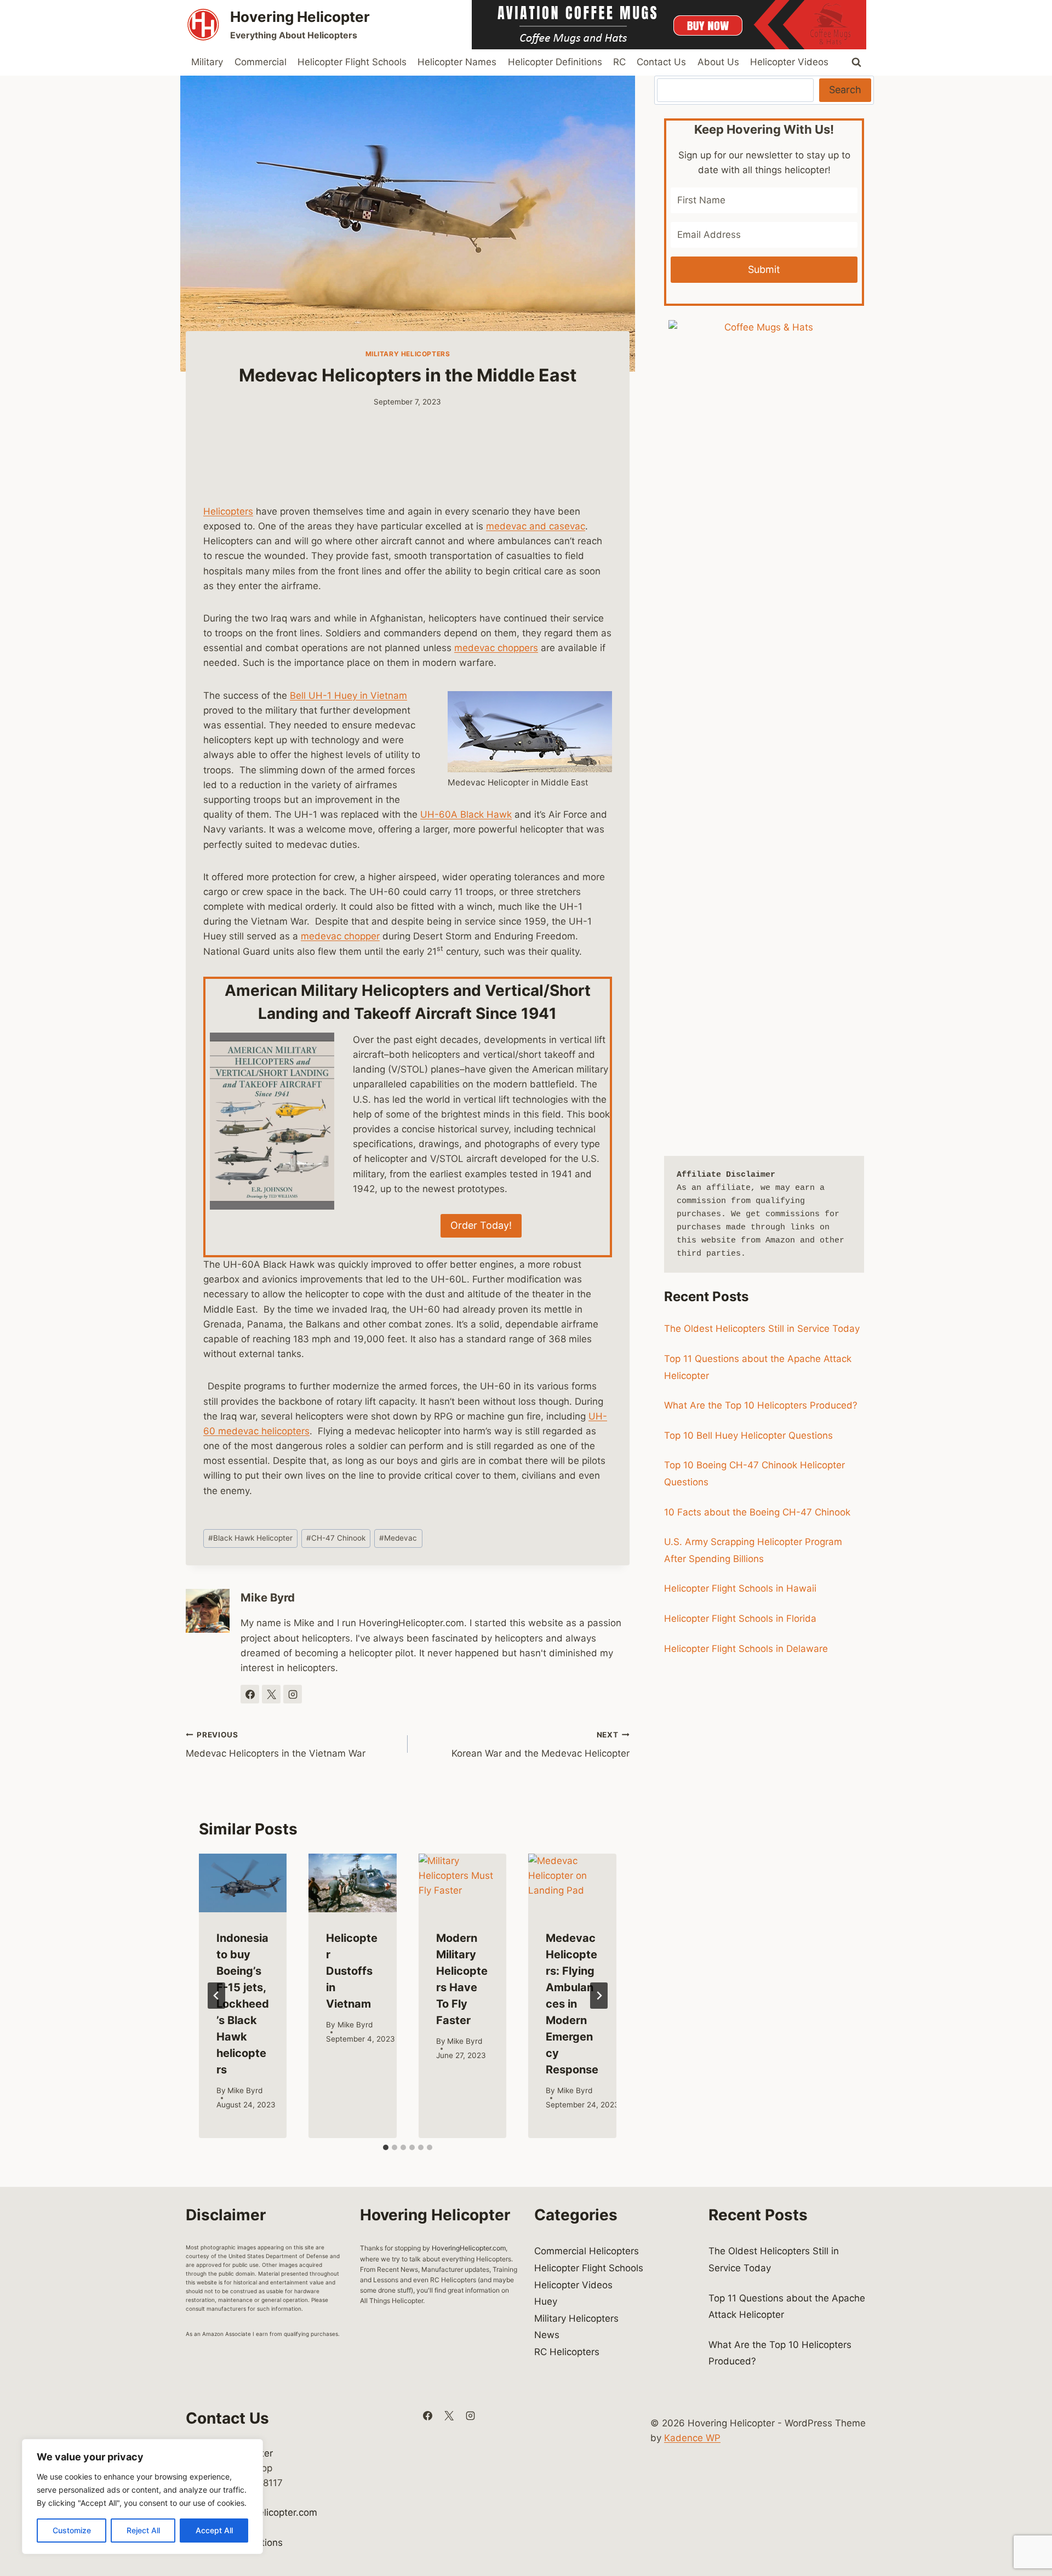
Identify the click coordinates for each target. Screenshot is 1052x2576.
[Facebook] (427, 2416)
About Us (718, 62)
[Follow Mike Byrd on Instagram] (293, 1694)
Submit (764, 269)
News (547, 2335)
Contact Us (661, 62)
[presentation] (243, 1883)
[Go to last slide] (216, 1996)
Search (845, 90)
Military (207, 62)
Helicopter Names (457, 62)
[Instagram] (470, 2416)
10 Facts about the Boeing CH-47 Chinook (757, 1512)
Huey (546, 2301)
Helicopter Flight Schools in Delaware (746, 1649)
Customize (72, 2530)
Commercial (261, 62)
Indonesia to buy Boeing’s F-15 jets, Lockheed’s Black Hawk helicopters (243, 2004)
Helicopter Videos (789, 62)
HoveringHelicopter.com (469, 2248)
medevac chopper (340, 936)
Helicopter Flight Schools (352, 62)
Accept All (214, 2530)
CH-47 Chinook (336, 1538)
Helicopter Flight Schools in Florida (740, 1618)
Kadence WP (692, 2438)
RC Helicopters (567, 2352)
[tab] (386, 2147)
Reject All (143, 2530)
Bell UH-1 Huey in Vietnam (348, 696)
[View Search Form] (856, 62)
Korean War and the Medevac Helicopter (541, 1745)
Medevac (398, 1538)
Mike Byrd (268, 1597)
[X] (449, 2416)
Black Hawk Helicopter (250, 1538)
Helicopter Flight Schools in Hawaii (740, 1588)
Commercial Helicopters (587, 2251)
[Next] (599, 1996)
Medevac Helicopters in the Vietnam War (276, 1745)
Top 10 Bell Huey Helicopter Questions (748, 1435)
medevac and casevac (536, 526)
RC (619, 62)
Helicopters (228, 511)
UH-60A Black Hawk (466, 814)
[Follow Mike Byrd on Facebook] (250, 1694)
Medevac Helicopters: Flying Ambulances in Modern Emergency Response (572, 2004)
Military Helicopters (408, 354)
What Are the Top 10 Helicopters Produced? (761, 1405)
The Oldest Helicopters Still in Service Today (762, 1329)
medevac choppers (496, 648)
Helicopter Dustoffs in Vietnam (352, 1971)
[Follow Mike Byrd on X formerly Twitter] (271, 1694)
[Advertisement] (408, 463)
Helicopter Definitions (555, 62)
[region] (142, 2497)
